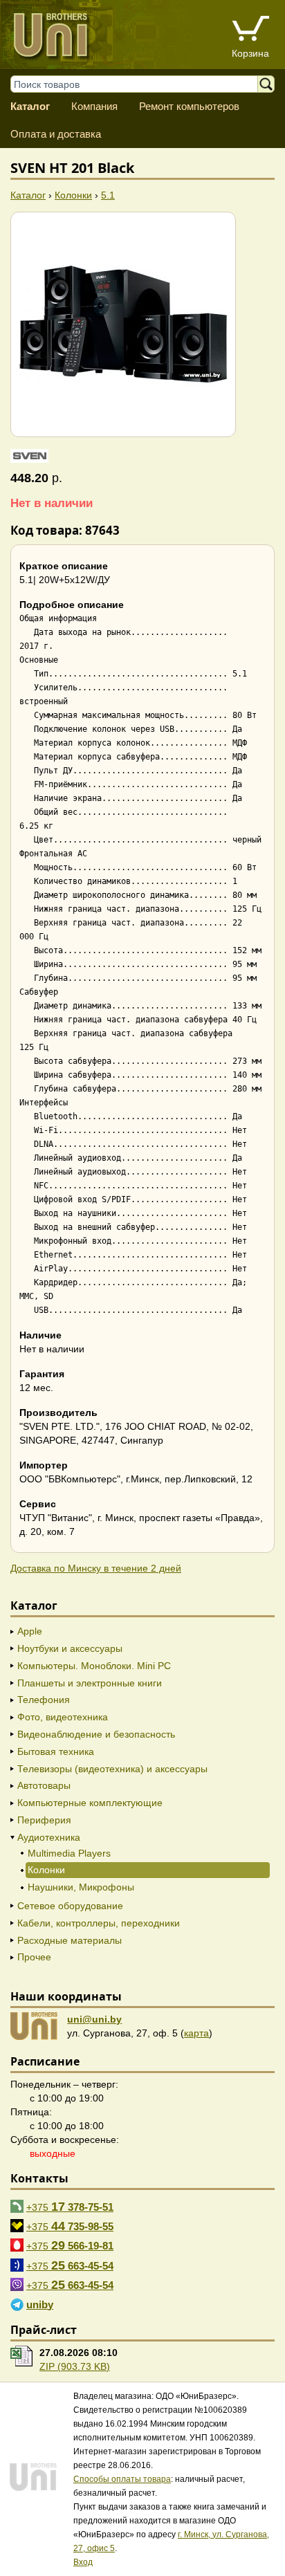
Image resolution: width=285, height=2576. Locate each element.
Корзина (250, 53)
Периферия (44, 1820)
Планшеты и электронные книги (90, 1683)
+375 (70, 2207)
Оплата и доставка (56, 134)
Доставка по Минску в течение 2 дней (96, 1568)
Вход (83, 2562)
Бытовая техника (56, 1751)
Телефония (44, 1700)
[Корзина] (250, 30)
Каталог (30, 106)
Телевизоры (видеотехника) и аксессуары (112, 1769)
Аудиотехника (49, 1837)
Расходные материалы (70, 1940)
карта (196, 2033)
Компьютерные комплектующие (90, 1803)
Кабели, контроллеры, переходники (99, 1923)
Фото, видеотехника (63, 1717)
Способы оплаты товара (122, 2479)
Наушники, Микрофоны (81, 1887)
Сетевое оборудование (70, 1906)
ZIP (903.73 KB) (75, 2366)
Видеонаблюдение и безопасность (96, 1734)
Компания (94, 106)
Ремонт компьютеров (189, 106)
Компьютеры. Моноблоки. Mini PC (94, 1666)
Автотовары (44, 1785)
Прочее (34, 1957)
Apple (30, 1631)
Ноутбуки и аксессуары (70, 1648)
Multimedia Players (69, 1853)
